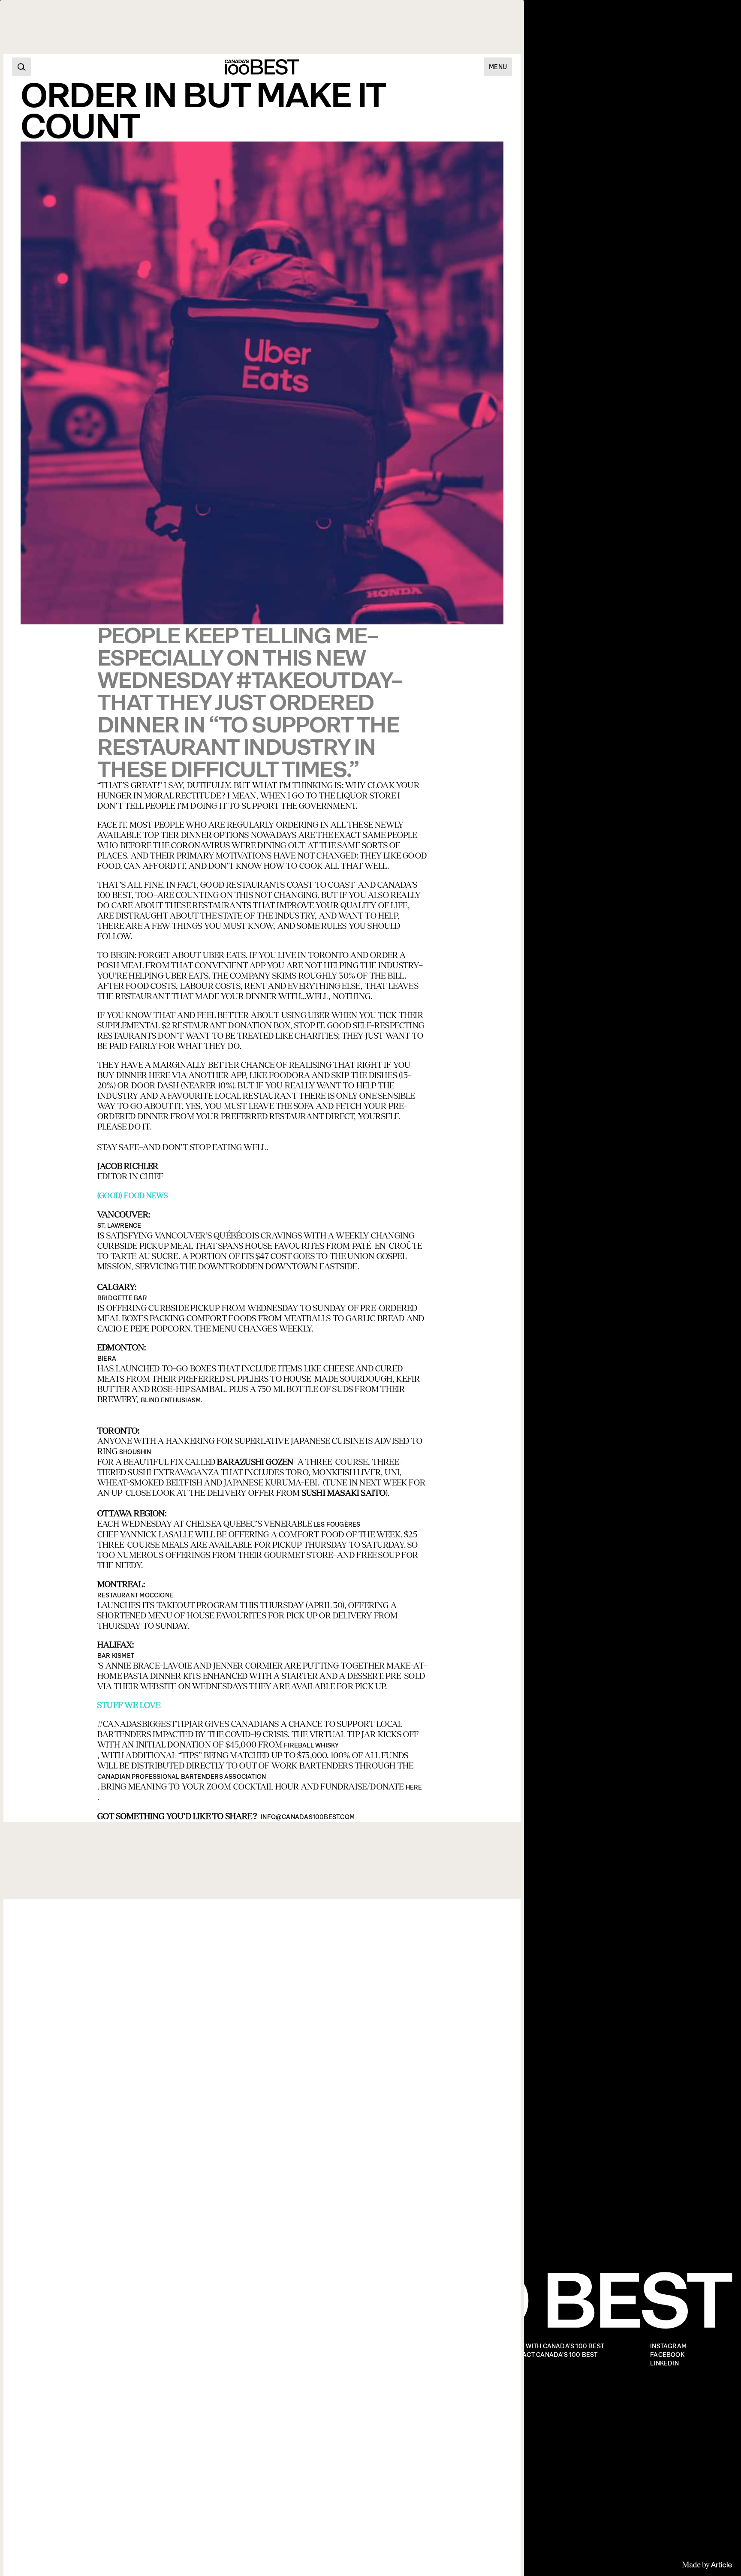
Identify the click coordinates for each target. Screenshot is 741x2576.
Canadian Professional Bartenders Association (182, 1777)
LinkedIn (664, 2364)
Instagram (668, 2346)
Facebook (667, 2355)
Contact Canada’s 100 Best (551, 2355)
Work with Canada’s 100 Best (555, 2346)
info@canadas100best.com (308, 1817)
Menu (498, 67)
